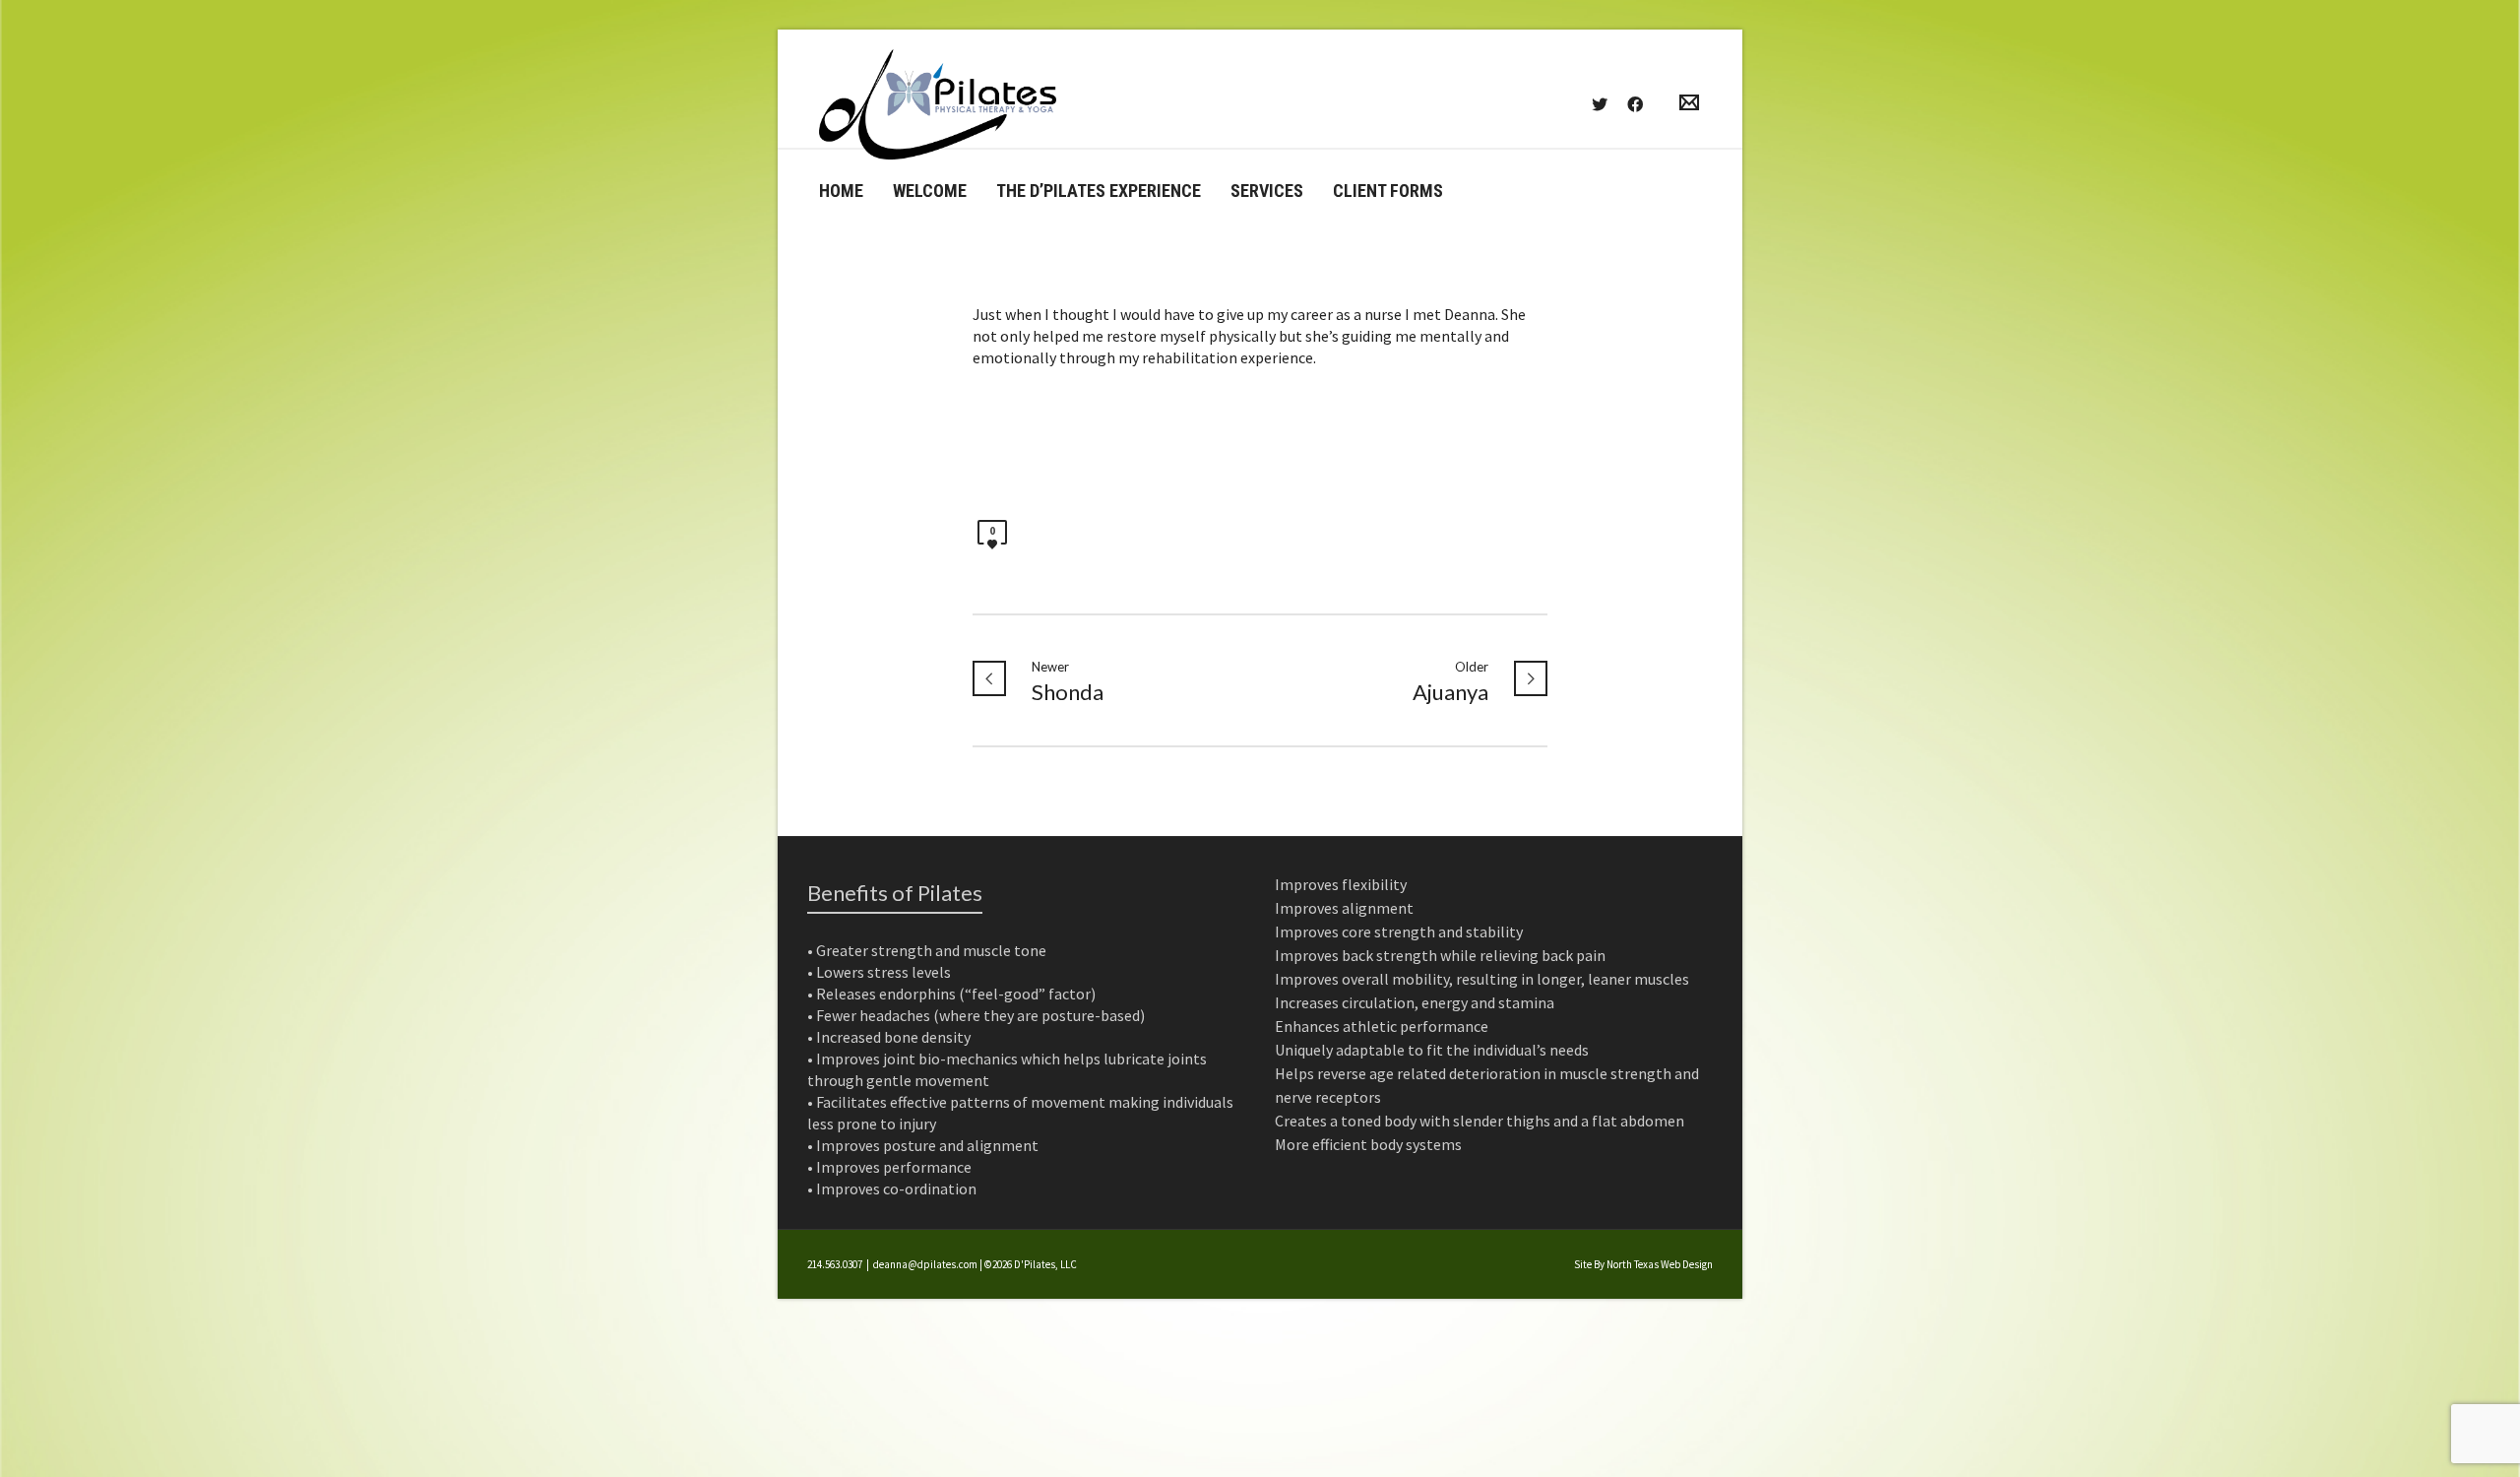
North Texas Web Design (1660, 1264)
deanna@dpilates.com (925, 1264)
